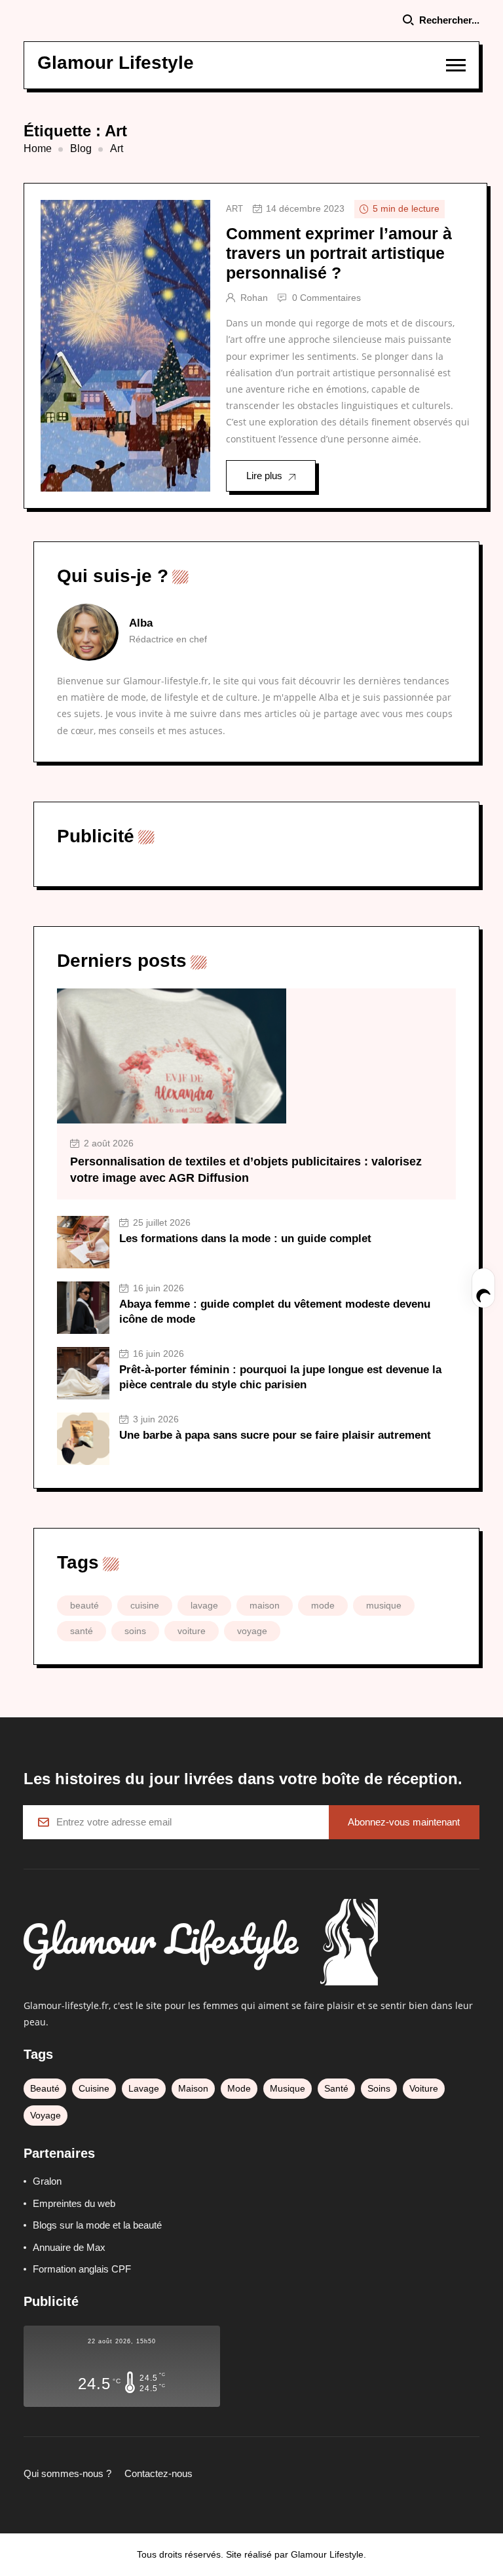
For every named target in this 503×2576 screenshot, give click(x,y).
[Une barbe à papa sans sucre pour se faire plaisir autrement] (83, 1439)
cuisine (145, 1605)
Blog (81, 148)
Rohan (254, 298)
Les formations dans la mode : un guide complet (245, 1239)
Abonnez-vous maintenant (404, 1822)
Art (234, 209)
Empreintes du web (74, 2203)
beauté (84, 1605)
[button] (456, 65)
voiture (192, 1631)
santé (82, 1631)
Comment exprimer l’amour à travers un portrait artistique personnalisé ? (339, 253)
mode (323, 1605)
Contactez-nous (158, 2473)
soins (135, 1631)
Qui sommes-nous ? (67, 2473)
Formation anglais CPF (82, 2269)
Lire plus (264, 476)
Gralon (47, 2181)
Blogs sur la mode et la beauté (97, 2225)
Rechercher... (449, 20)
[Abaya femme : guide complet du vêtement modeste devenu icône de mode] (83, 1308)
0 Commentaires (326, 298)
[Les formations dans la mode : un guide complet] (83, 1242)
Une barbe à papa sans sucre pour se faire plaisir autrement (275, 1435)
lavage (204, 1605)
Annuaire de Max (69, 2247)
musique (384, 1605)
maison (265, 1605)
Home (38, 148)
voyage (252, 1631)
